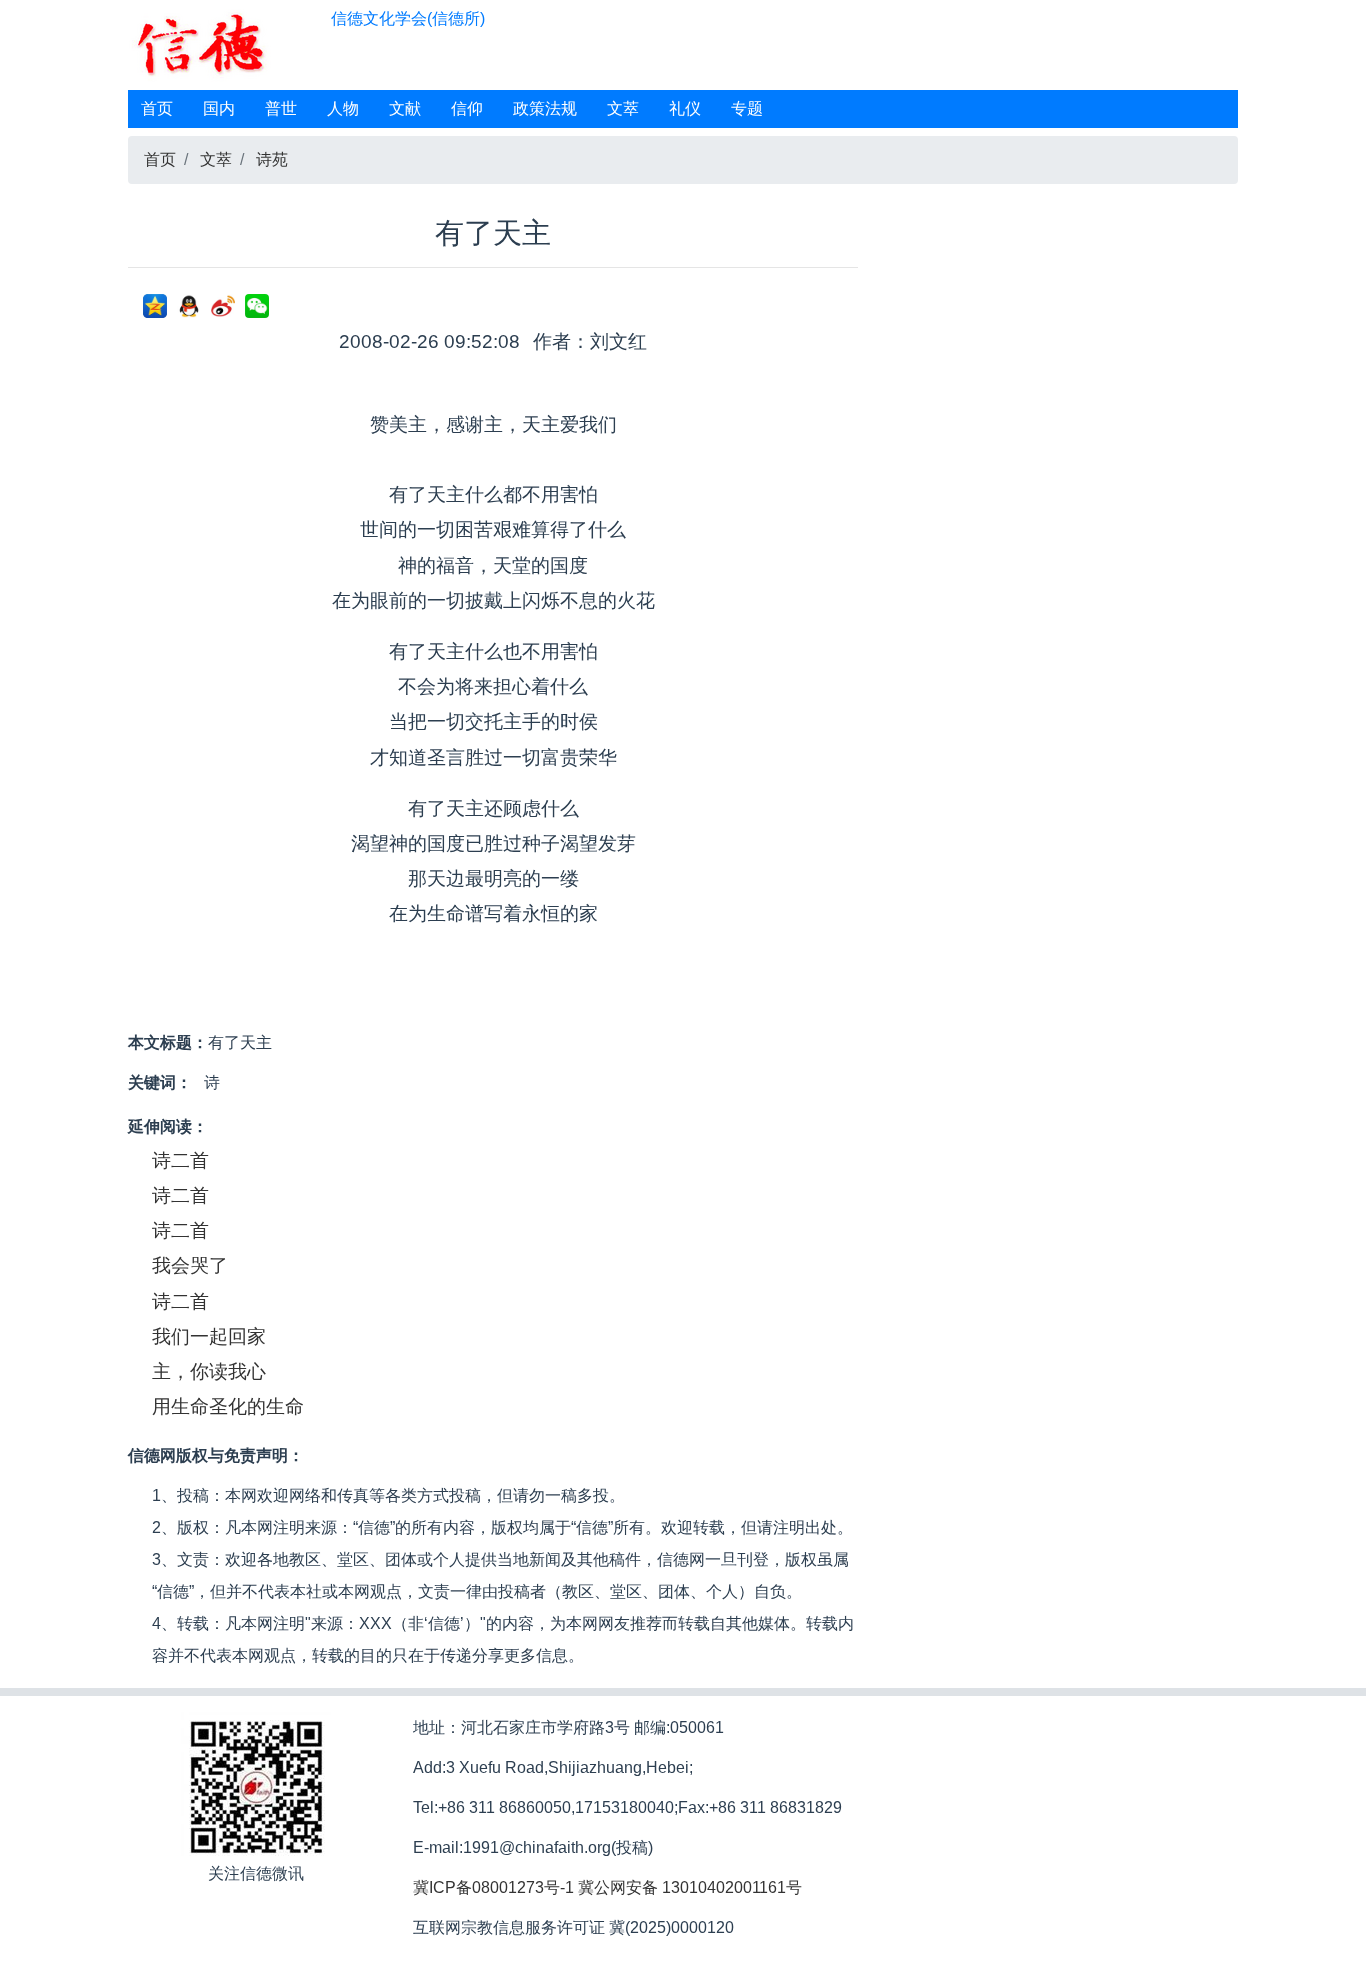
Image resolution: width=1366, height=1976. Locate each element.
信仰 (467, 108)
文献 (405, 108)
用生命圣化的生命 (228, 1406)
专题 (747, 108)
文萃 (623, 108)
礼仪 (685, 108)
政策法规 (545, 108)
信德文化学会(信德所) (408, 18)
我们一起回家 (209, 1336)
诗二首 (180, 1160)
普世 (281, 108)
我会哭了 (190, 1265)
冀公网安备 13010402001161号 (690, 1887)
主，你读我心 (209, 1371)
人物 (343, 108)
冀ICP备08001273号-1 (493, 1887)
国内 (219, 108)
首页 (157, 108)
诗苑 (272, 159)
